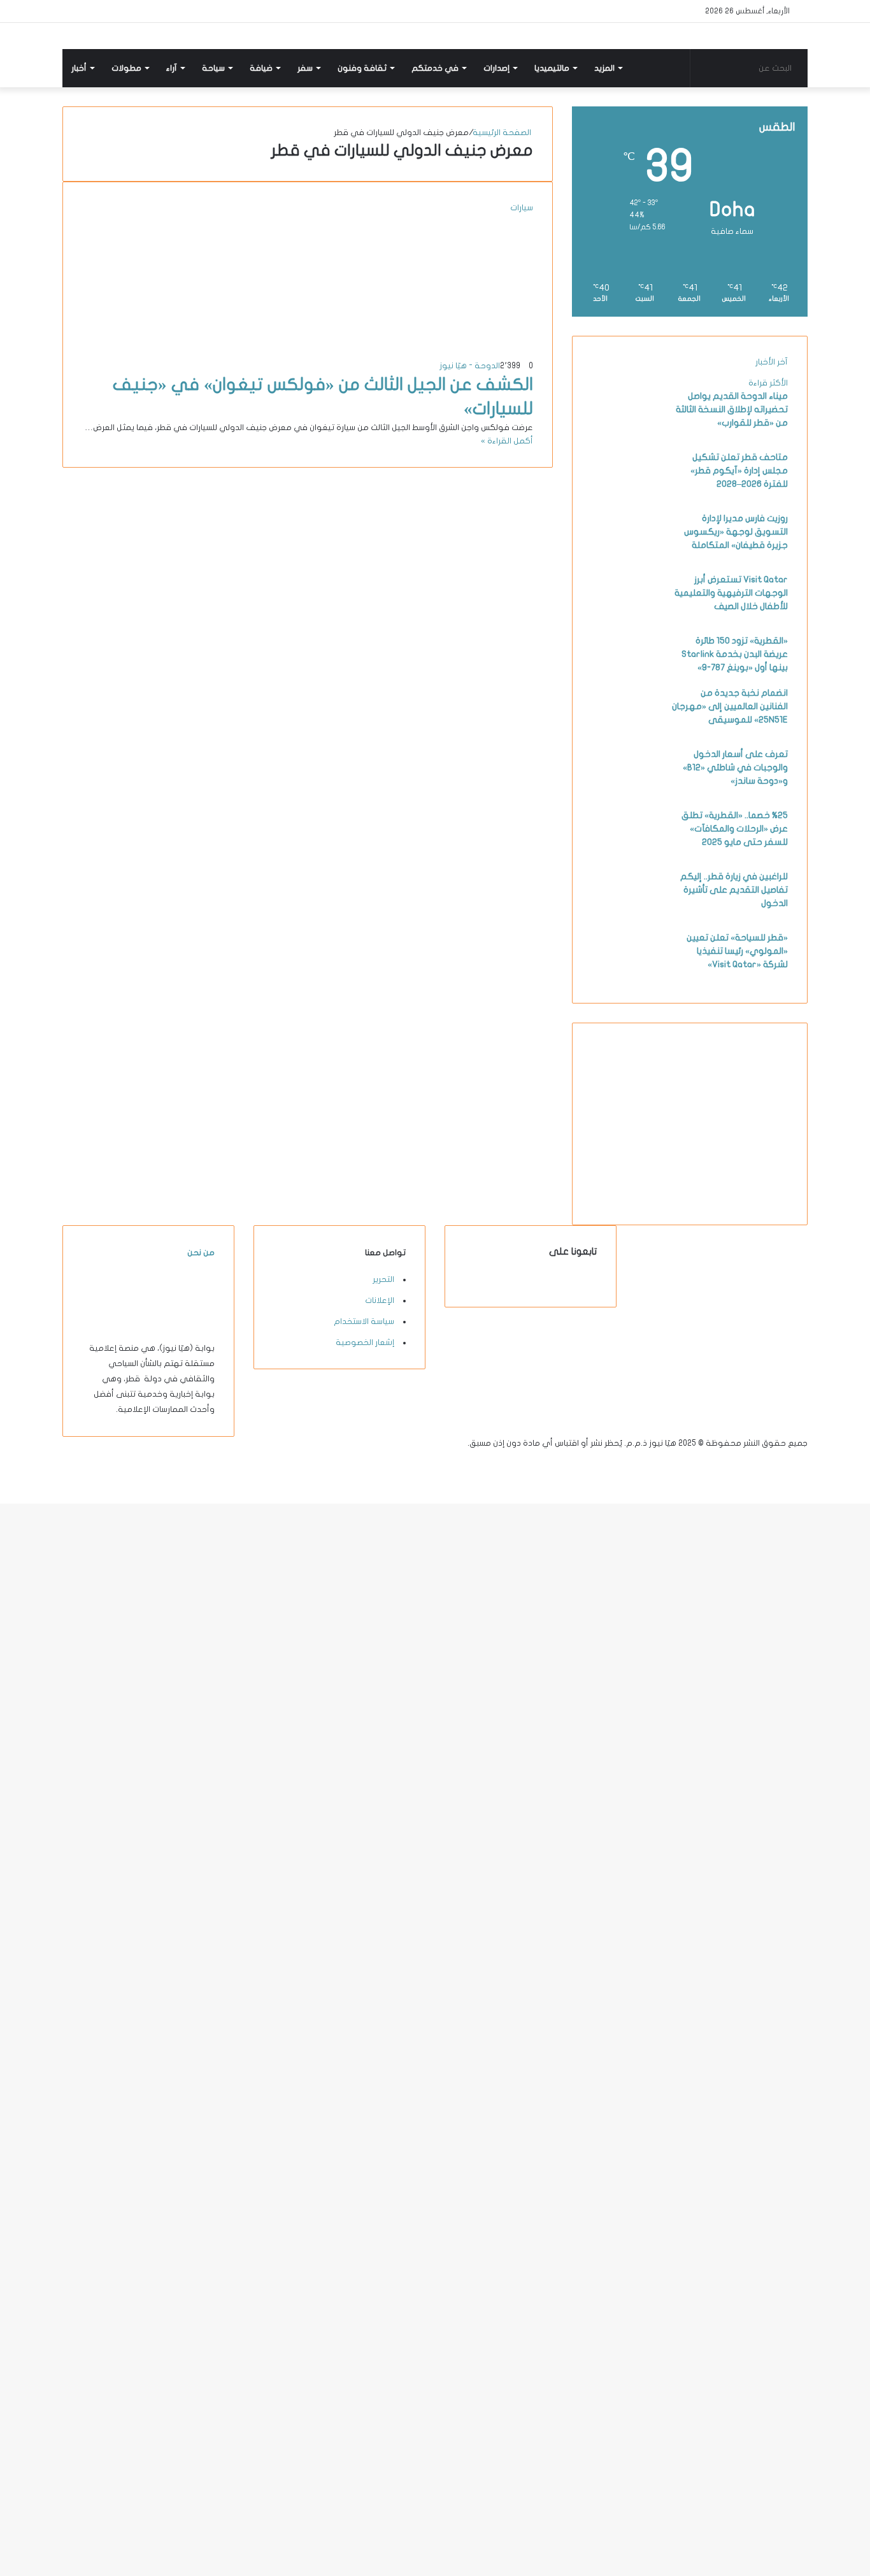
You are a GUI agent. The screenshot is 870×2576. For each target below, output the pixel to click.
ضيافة (261, 68)
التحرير (383, 1279)
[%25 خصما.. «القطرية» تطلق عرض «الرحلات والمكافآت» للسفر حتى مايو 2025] (627, 854)
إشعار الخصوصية (365, 1342)
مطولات (126, 68)
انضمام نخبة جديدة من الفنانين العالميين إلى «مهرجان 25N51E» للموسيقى (730, 706)
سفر (305, 68)
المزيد (604, 68)
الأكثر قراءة (768, 383)
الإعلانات (380, 1300)
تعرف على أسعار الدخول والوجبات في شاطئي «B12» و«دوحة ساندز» (735, 767)
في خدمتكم (435, 68)
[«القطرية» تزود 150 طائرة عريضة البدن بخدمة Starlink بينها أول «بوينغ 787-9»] (627, 680)
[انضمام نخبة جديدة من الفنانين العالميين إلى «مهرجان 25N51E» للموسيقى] (627, 732)
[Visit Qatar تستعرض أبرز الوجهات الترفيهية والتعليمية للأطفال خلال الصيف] (627, 619)
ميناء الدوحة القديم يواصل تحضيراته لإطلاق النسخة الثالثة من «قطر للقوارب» (732, 409)
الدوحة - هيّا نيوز (470, 366)
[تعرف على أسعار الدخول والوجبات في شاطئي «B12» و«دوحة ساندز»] (627, 793)
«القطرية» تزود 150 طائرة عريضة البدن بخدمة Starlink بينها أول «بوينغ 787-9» (735, 654)
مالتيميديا (552, 68)
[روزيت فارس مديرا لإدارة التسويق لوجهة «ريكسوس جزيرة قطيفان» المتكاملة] (627, 558)
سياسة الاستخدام (364, 1321)
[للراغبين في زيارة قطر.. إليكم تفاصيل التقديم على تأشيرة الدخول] (627, 916)
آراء (172, 68)
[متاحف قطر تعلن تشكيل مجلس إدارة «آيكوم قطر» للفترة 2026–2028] (627, 496)
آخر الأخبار (772, 362)
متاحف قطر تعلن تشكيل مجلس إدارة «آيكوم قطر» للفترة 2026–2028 (739, 471)
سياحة (213, 68)
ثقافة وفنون (362, 68)
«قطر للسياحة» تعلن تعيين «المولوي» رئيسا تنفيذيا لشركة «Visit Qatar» (737, 951)
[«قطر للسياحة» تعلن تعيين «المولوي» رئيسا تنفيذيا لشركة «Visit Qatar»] (627, 977)
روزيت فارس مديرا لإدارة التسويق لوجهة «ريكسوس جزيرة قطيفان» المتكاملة (736, 532)
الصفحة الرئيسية (503, 133)
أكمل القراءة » (507, 441)
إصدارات (496, 68)
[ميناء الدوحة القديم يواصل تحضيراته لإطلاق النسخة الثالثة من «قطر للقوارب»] (627, 435)
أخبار (79, 68)
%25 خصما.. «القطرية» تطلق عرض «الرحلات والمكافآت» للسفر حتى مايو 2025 (735, 829)
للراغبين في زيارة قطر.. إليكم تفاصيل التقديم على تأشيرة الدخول (734, 890)
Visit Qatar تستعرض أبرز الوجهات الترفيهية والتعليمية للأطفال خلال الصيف (731, 593)
